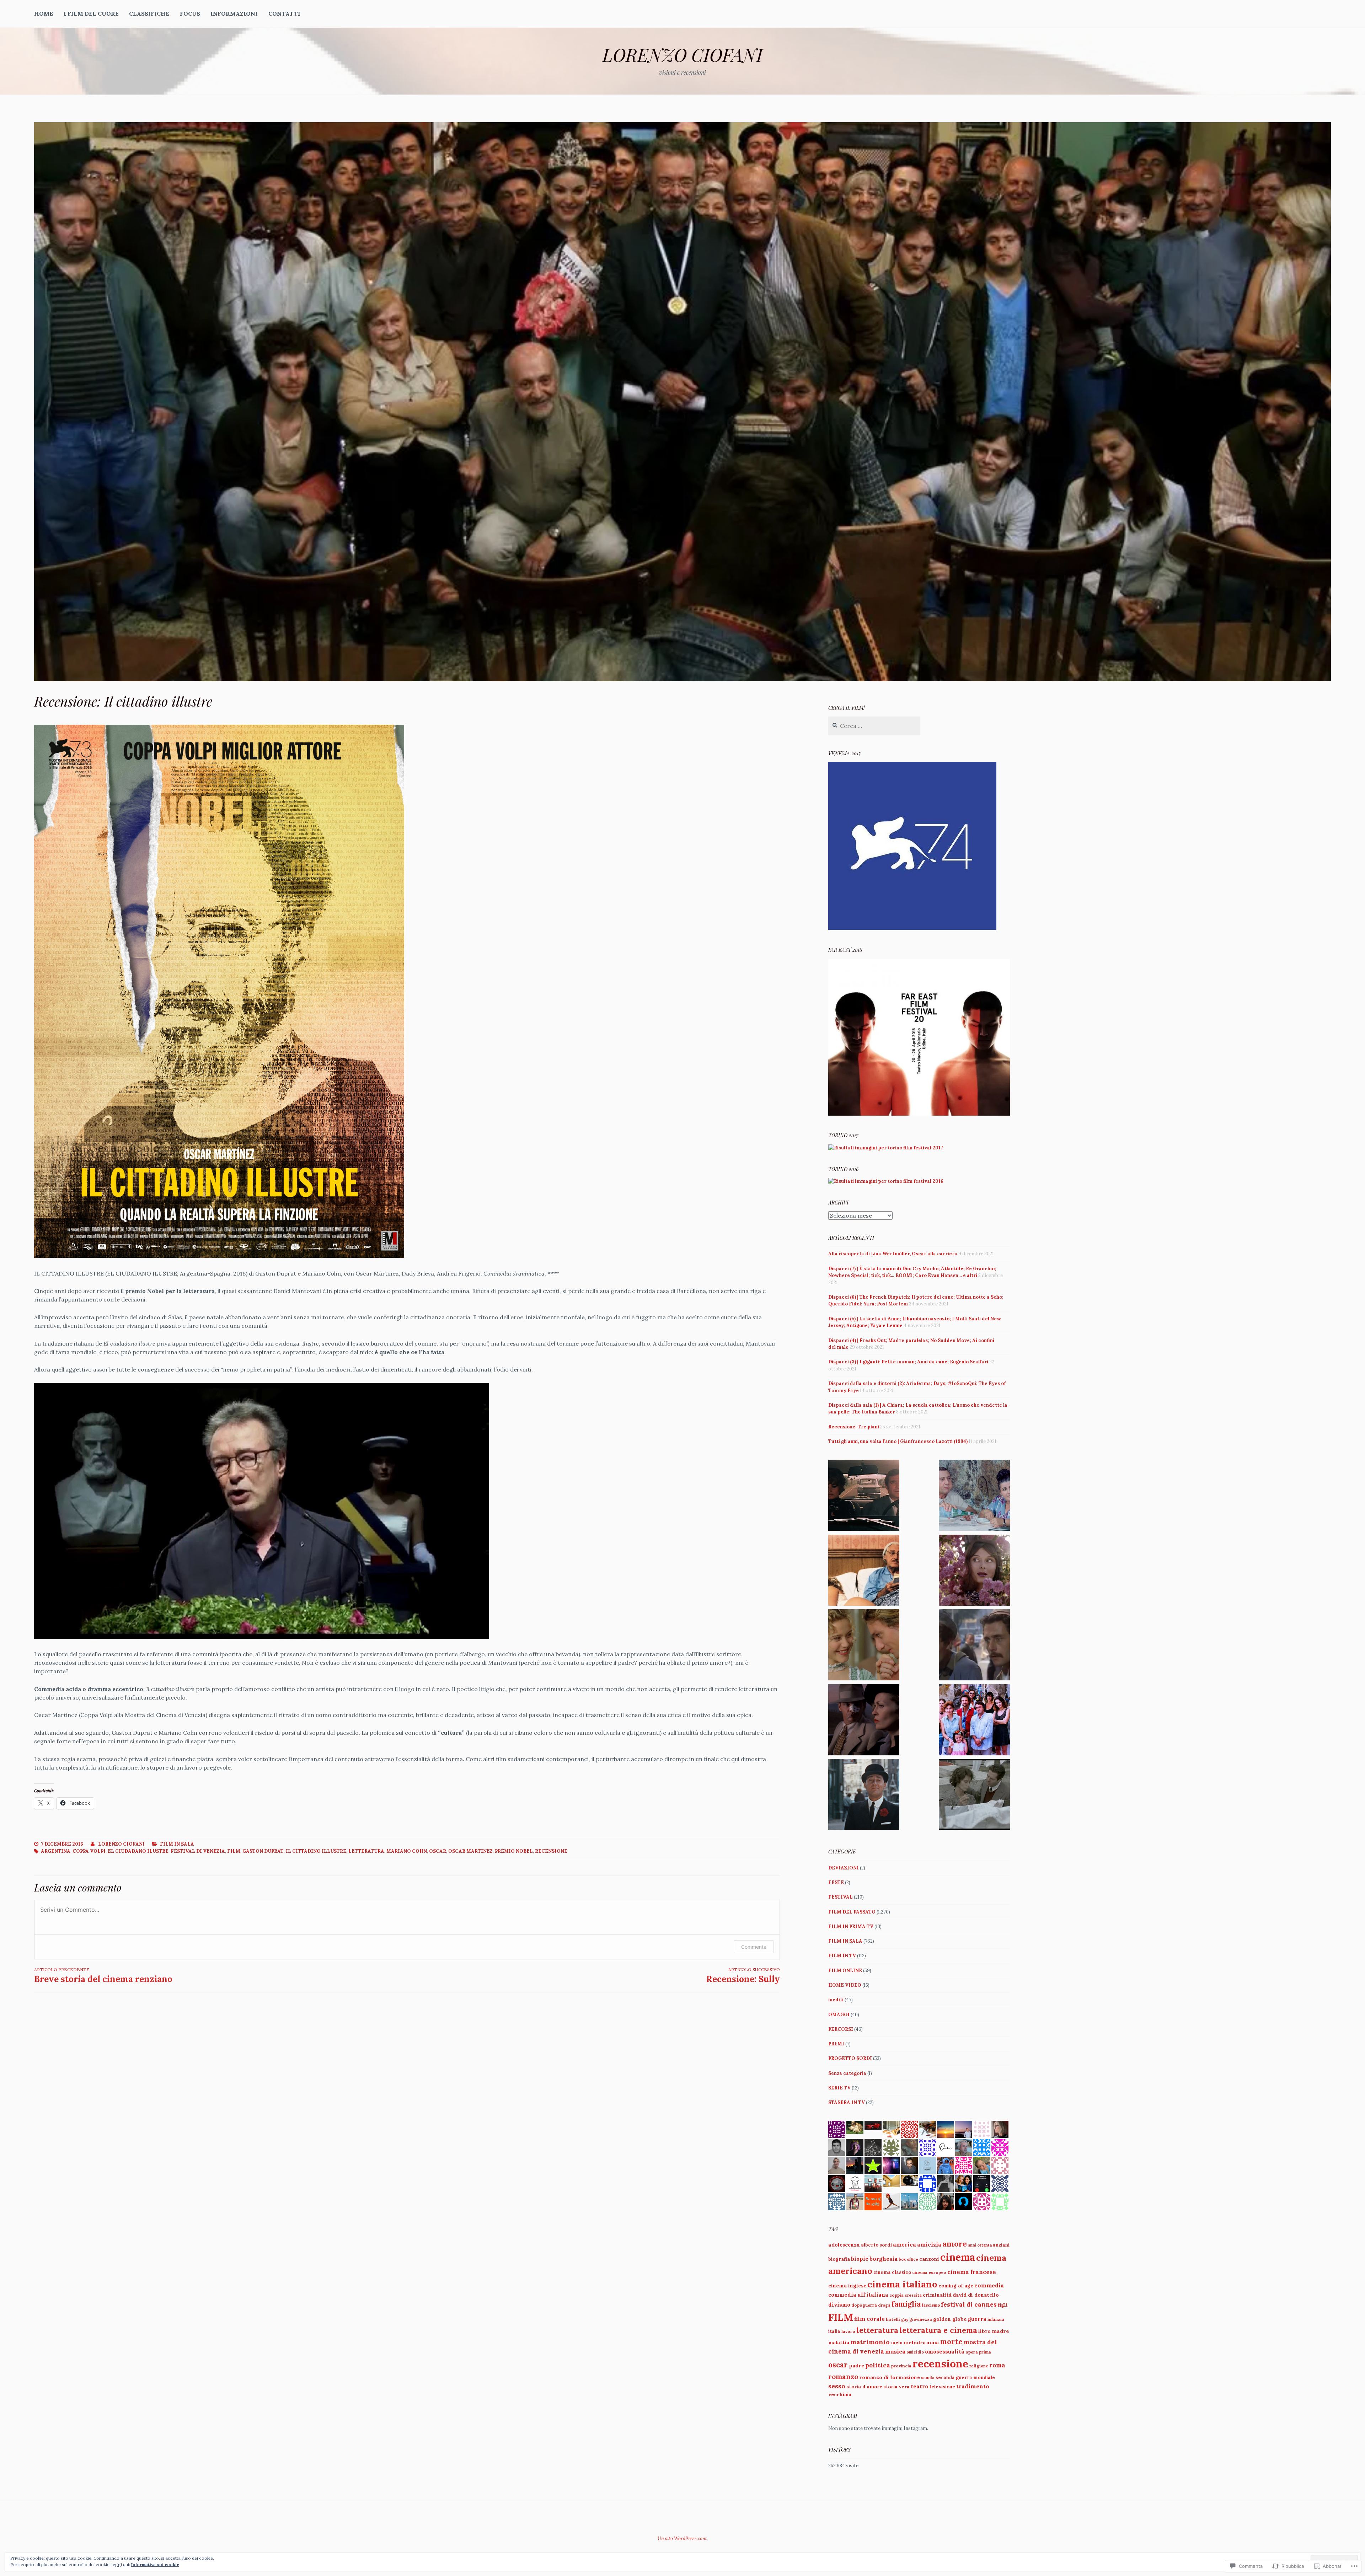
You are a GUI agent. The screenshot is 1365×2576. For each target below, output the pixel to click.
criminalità (937, 2295)
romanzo (843, 2377)
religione (979, 2366)
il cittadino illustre (316, 1851)
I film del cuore (91, 14)
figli (1003, 2305)
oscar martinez (470, 1851)
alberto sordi (876, 2245)
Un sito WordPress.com (682, 2539)
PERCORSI (841, 2029)
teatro (919, 2386)
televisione (942, 2387)
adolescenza (844, 2245)
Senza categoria (847, 2073)
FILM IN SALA (177, 1844)
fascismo (931, 2305)
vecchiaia (840, 2395)
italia (834, 2331)
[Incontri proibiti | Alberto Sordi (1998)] (864, 1571)
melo (897, 2342)
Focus (190, 14)
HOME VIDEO (845, 1985)
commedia (989, 2285)
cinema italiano (902, 2284)
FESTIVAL (841, 1897)
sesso (837, 2386)
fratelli (893, 2319)
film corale (869, 2319)
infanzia (996, 2319)
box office (908, 2259)
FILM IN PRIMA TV (851, 1926)
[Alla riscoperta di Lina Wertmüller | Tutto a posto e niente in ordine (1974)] (974, 1646)
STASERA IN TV (847, 2102)
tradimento (973, 2386)
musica (895, 2351)
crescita (913, 2295)
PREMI (836, 2044)
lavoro (848, 2331)
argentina (56, 1851)
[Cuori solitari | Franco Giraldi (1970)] (864, 1496)
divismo (839, 2305)
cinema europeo (929, 2272)
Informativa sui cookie (155, 2564)
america (904, 2245)
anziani (1001, 2245)
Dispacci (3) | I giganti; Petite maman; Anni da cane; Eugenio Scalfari (908, 1362)
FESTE (836, 1882)
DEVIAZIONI (844, 1868)
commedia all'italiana (858, 2295)
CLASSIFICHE (149, 14)
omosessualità (945, 2352)
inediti (836, 2000)
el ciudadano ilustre (138, 1851)
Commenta (754, 1947)
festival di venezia (198, 1851)
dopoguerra (864, 2305)
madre (1000, 2331)
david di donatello (976, 2295)
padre (857, 2366)
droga (884, 2305)
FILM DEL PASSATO (852, 1912)
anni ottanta (980, 2245)
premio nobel (514, 1851)
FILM (234, 1851)
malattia (839, 2343)
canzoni (929, 2259)
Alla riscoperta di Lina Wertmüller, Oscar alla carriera (893, 1254)
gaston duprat (263, 1851)
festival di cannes (969, 2304)
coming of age (956, 2286)
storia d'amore (864, 2387)
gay (905, 2319)
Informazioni (234, 14)
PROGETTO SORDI (850, 2058)
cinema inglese (847, 2286)
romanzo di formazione (890, 2377)
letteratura (366, 1851)
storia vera (896, 2387)
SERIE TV (839, 2088)
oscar (438, 1851)
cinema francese (972, 2272)
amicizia (929, 2244)
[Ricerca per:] (874, 726)
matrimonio (870, 2342)
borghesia (884, 2259)
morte (951, 2342)
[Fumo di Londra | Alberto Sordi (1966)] (864, 1796)
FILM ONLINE (845, 1971)
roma (997, 2365)
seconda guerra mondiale (965, 2377)
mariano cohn (407, 1851)
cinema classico (892, 2272)
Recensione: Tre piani (854, 1427)
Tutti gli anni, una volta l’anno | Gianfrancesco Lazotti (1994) (898, 1441)
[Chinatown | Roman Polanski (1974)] (864, 1721)
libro (984, 2331)
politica (878, 2365)
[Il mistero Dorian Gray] (974, 1571)
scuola (928, 2378)
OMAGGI (839, 2015)
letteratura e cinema (938, 2330)
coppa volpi (89, 1851)
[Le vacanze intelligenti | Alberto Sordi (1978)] (974, 1496)
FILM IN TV (842, 1956)
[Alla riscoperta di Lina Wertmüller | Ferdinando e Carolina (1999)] (864, 1646)
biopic (860, 2259)
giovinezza (921, 2319)
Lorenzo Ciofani (121, 1844)
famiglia (906, 2304)
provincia (901, 2366)
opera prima (978, 2352)
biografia (839, 2259)
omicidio (915, 2352)
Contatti (284, 14)
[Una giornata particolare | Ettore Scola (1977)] (974, 1796)
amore (955, 2244)
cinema (958, 2257)
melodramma (921, 2342)
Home (44, 14)
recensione (551, 1851)
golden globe (950, 2319)
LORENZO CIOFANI (682, 55)
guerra (977, 2319)
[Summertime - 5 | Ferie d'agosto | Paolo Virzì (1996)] (974, 1721)
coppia (896, 2295)
